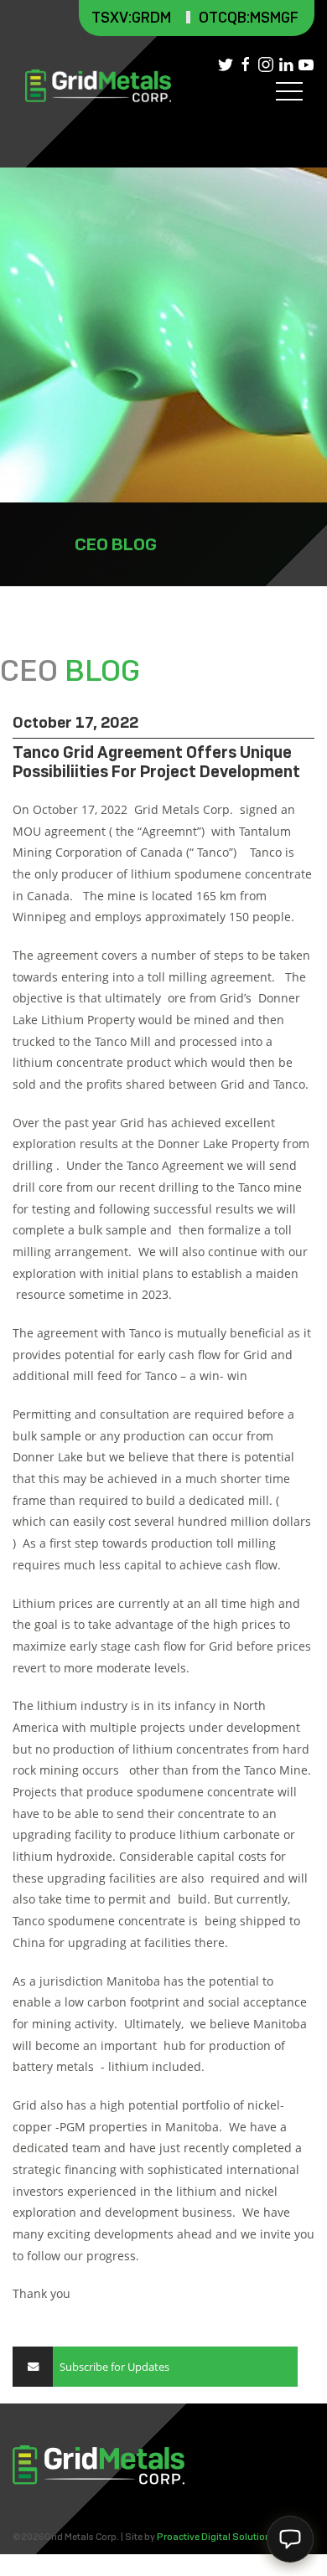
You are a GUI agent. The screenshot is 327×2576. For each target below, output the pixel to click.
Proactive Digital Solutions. (218, 2537)
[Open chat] (290, 2539)
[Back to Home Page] (98, 86)
